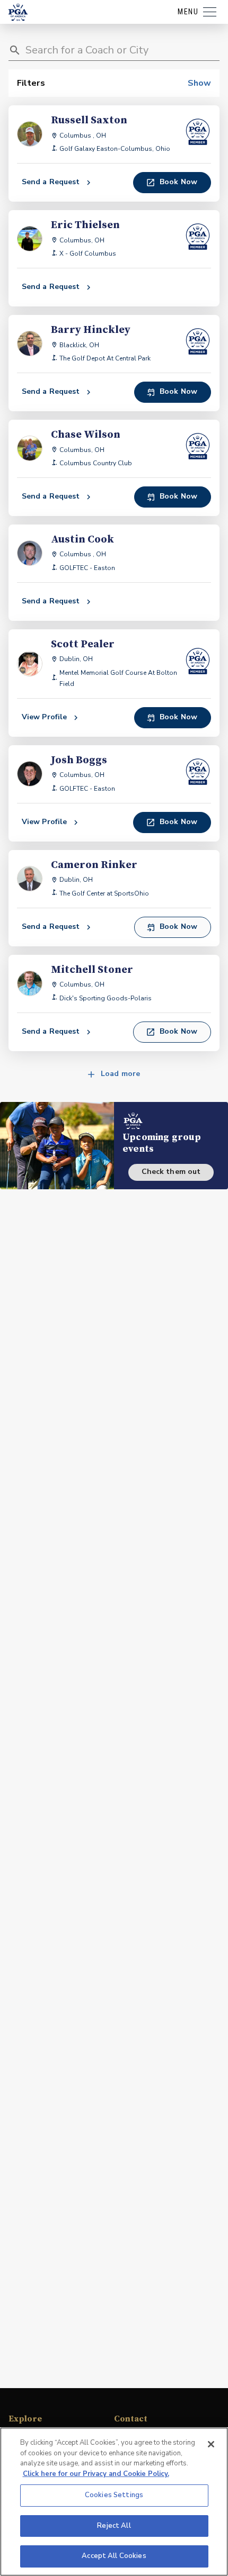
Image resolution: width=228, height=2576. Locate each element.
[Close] (211, 2444)
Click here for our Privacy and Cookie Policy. (96, 2474)
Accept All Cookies (114, 2556)
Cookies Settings (114, 2495)
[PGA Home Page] (18, 12)
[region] (114, 2502)
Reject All (114, 2526)
